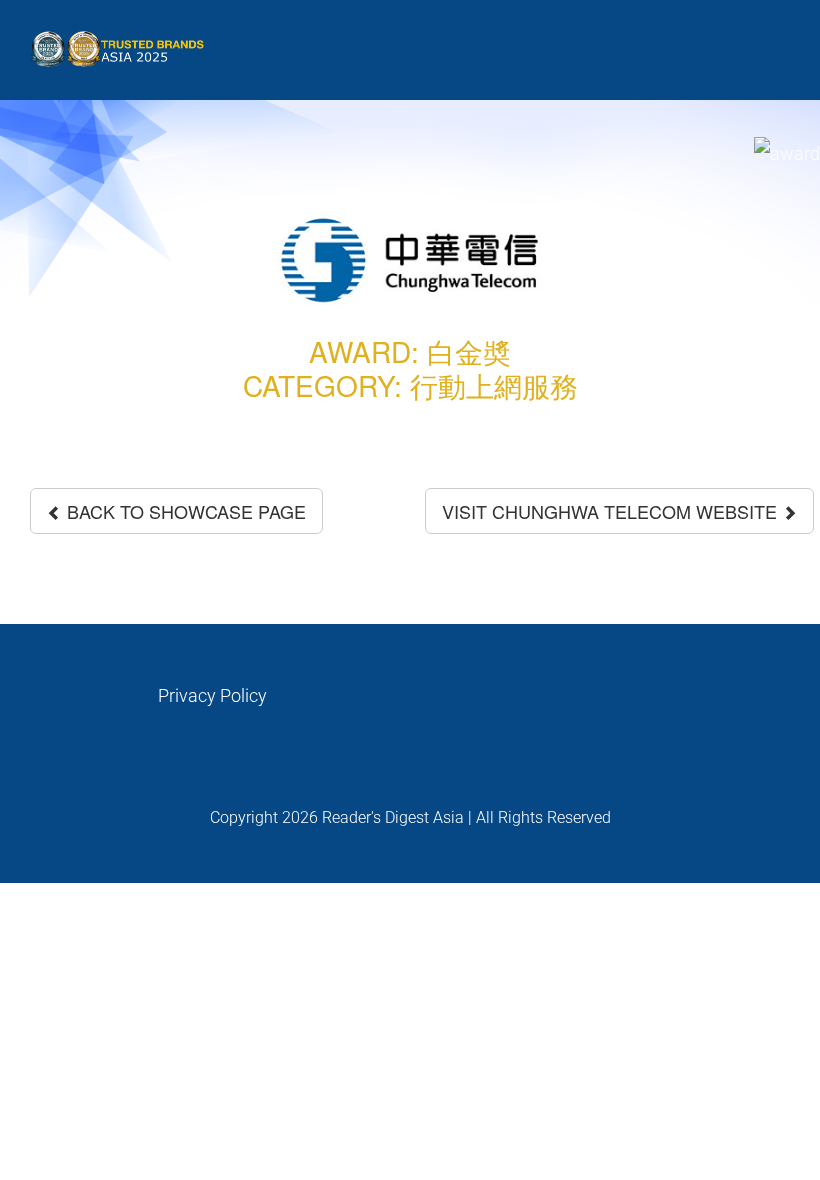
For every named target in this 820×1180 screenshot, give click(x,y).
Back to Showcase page (184, 511)
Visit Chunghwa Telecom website (612, 511)
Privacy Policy (212, 695)
